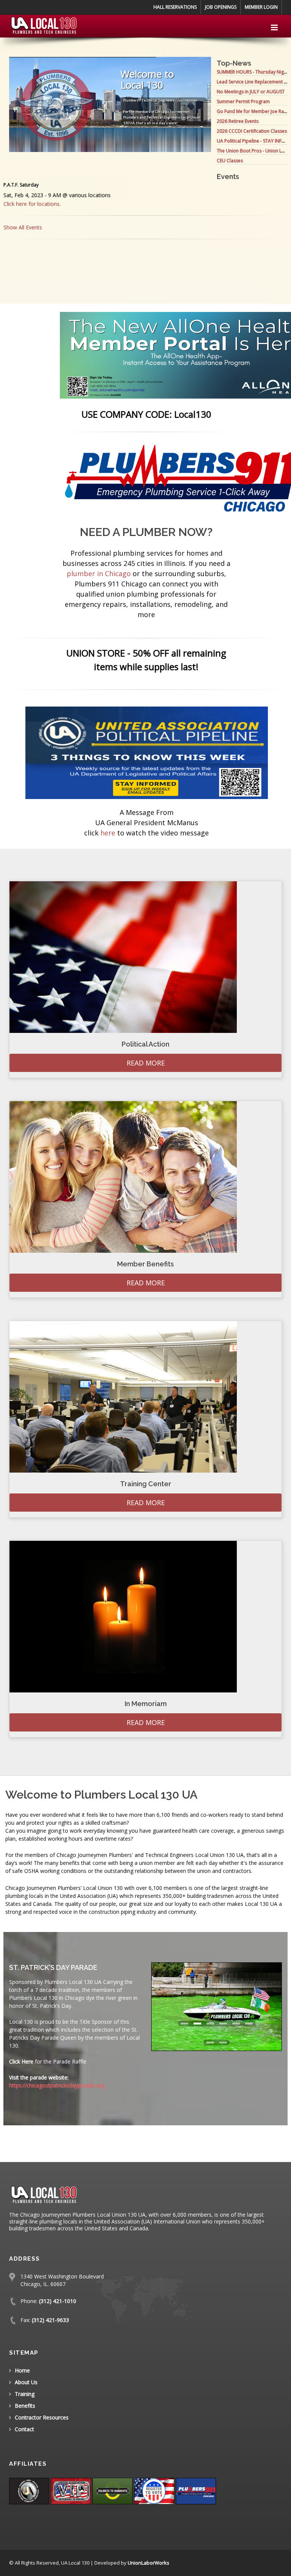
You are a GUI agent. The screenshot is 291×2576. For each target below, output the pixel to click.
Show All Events (23, 227)
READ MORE (146, 1063)
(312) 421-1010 (58, 2301)
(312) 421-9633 (50, 2320)
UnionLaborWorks (149, 2563)
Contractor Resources (42, 2417)
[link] (147, 752)
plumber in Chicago (99, 573)
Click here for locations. (32, 204)
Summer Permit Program (243, 101)
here (108, 833)
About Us (26, 2382)
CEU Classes (230, 161)
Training (25, 2394)
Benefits (25, 2406)
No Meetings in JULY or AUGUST (251, 92)
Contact (24, 2429)
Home (22, 2370)
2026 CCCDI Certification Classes (252, 131)
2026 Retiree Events (238, 121)
